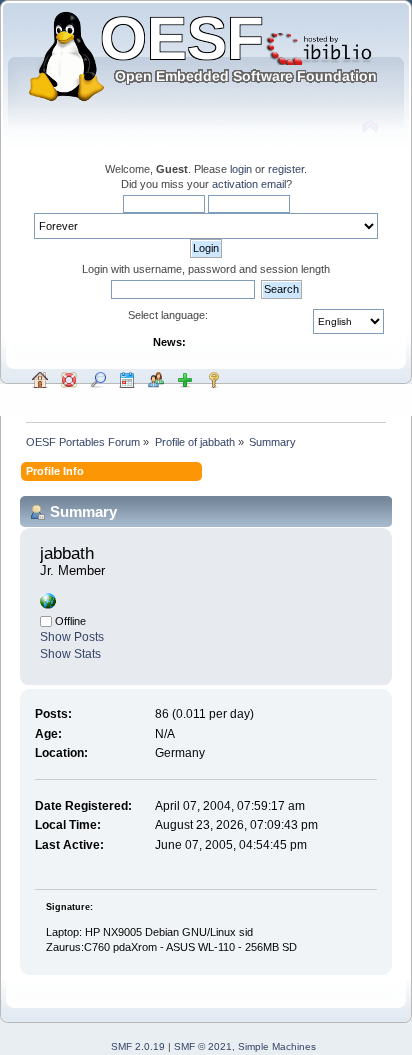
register (286, 169)
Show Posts (72, 637)
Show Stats (70, 654)
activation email (249, 184)
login (241, 169)
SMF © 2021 (203, 1046)
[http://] (48, 605)
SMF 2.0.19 (138, 1046)
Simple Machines (277, 1046)
